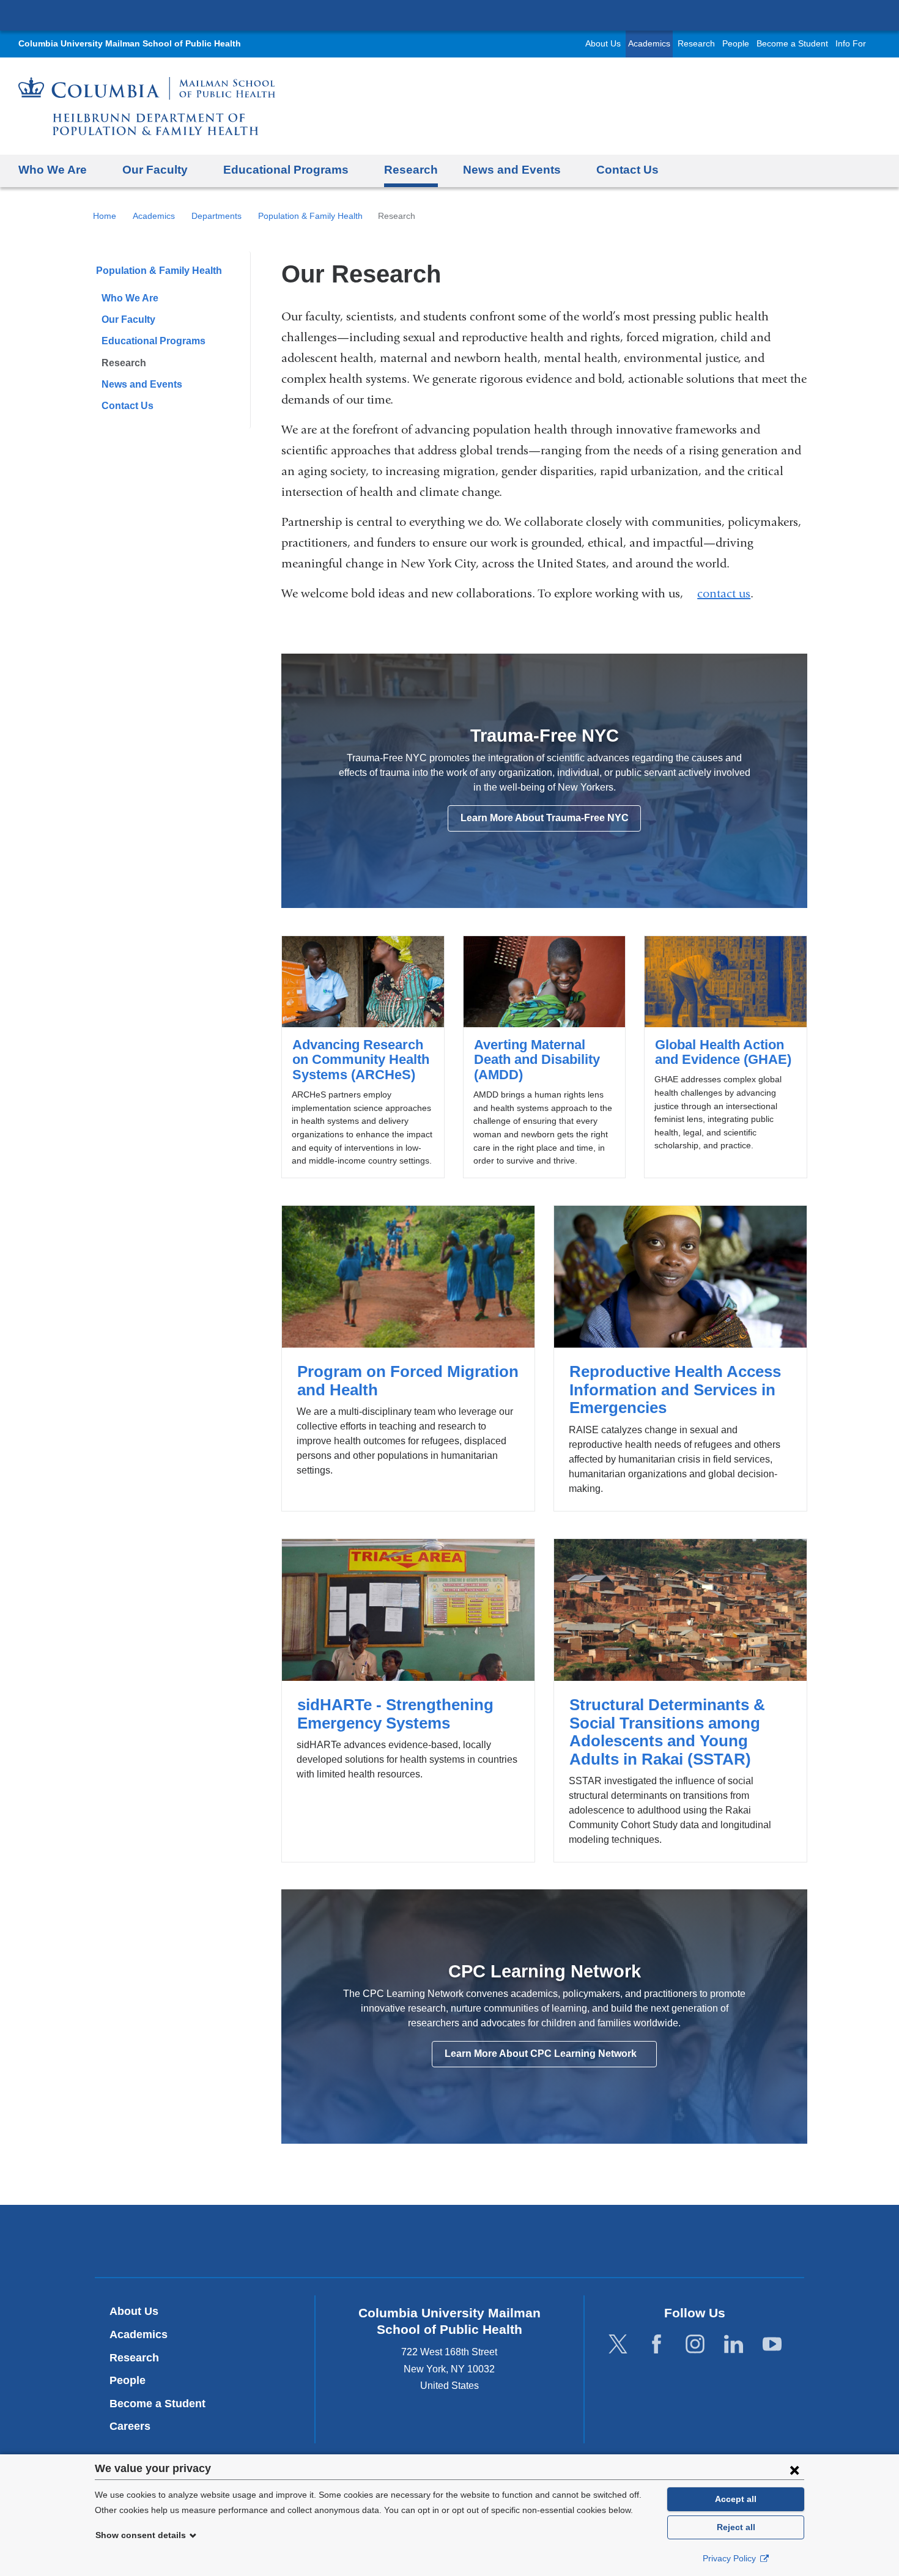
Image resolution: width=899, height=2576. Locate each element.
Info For (851, 44)
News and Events (142, 384)
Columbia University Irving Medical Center (449, 15)
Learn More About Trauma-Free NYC (545, 818)
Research (696, 44)
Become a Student (792, 44)
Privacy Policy (731, 2558)
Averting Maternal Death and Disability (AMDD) (544, 1057)
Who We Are (130, 298)
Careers (130, 2426)
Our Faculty (128, 319)
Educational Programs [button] (286, 170)
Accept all (736, 2499)
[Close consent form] (794, 2470)
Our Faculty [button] (155, 170)
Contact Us (627, 170)
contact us (724, 594)
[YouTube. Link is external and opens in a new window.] (772, 2345)
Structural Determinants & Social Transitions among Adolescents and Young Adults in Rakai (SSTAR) (680, 1700)
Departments (216, 216)
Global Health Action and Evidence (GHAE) (725, 1057)
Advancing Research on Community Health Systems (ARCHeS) (363, 1057)
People (736, 44)
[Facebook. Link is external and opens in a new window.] (657, 2345)
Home (105, 216)
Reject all (736, 2527)
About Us (603, 44)
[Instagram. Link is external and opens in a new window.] (695, 2345)
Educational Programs (154, 341)
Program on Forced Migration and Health (408, 1358)
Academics (649, 44)
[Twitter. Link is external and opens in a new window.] (618, 2345)
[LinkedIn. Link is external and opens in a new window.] (734, 2345)
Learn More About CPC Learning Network (550, 2057)
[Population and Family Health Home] (147, 106)
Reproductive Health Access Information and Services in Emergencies (680, 1358)
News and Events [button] (512, 170)
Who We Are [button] (53, 170)
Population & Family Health (310, 216)
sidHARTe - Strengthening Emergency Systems (408, 1700)
